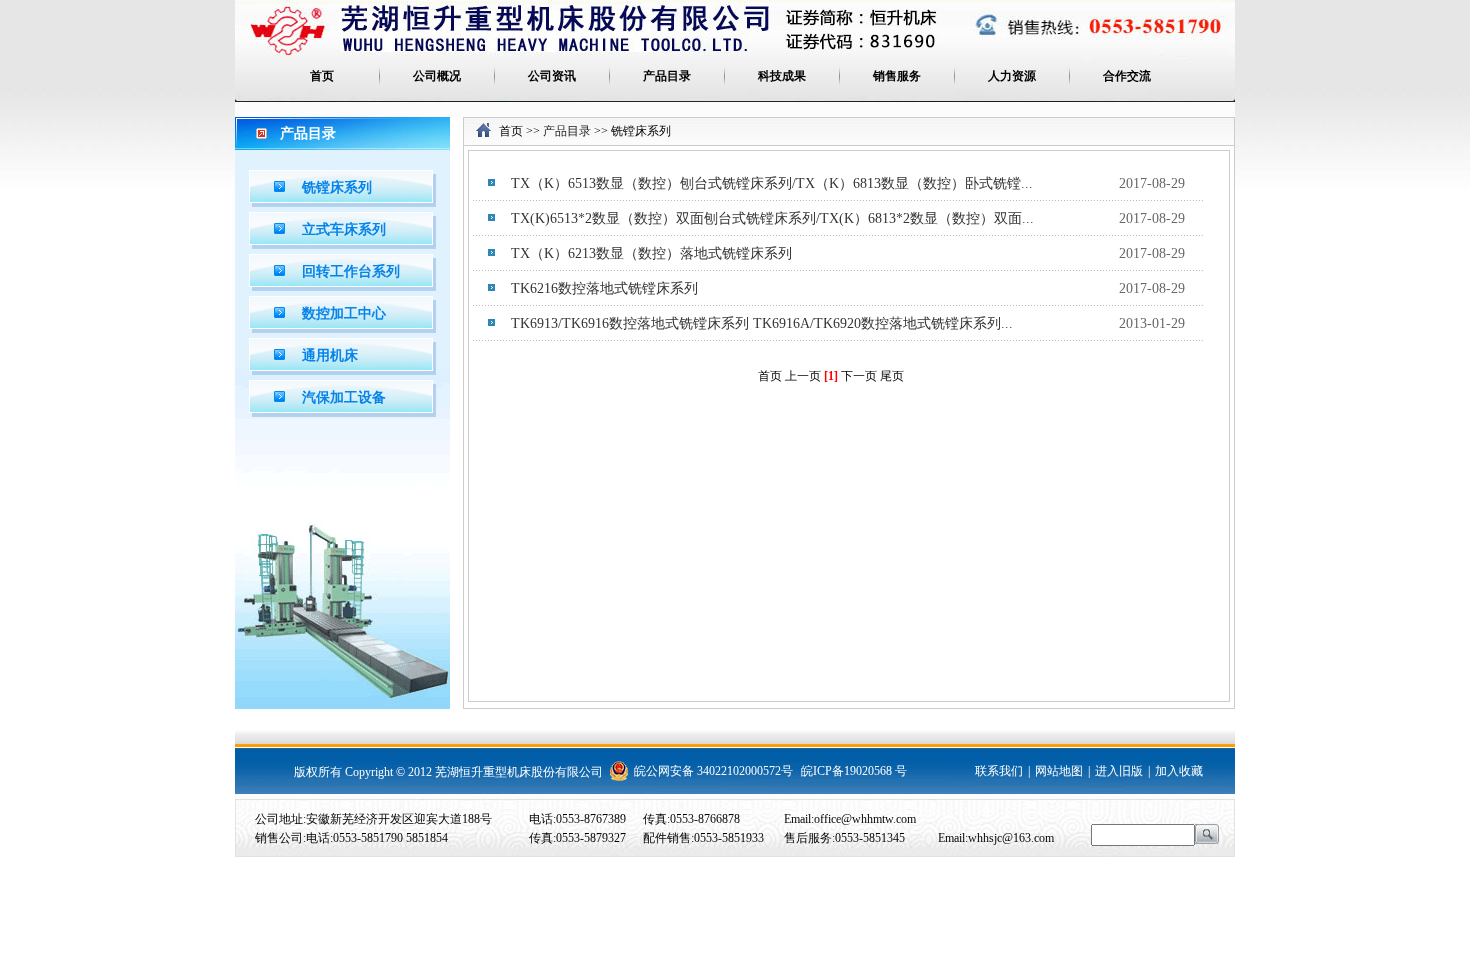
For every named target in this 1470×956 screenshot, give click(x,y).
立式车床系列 (344, 229)
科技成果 (782, 76)
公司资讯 (552, 76)
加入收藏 (1179, 771)
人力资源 (1012, 76)
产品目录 (667, 76)
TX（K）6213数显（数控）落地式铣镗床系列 (651, 253)
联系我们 (999, 771)
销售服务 (897, 76)
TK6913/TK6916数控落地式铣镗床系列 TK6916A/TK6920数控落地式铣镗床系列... (762, 323)
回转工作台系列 (351, 271)
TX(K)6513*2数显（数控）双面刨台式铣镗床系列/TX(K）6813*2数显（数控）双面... (772, 218)
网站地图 (1059, 771)
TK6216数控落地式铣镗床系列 (604, 288)
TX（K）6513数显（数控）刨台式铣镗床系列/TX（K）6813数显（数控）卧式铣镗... (772, 183)
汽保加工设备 (344, 397)
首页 (322, 76)
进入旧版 (1119, 771)
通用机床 (330, 355)
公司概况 (437, 76)
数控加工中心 (344, 313)
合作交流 (1127, 76)
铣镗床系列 (337, 187)
